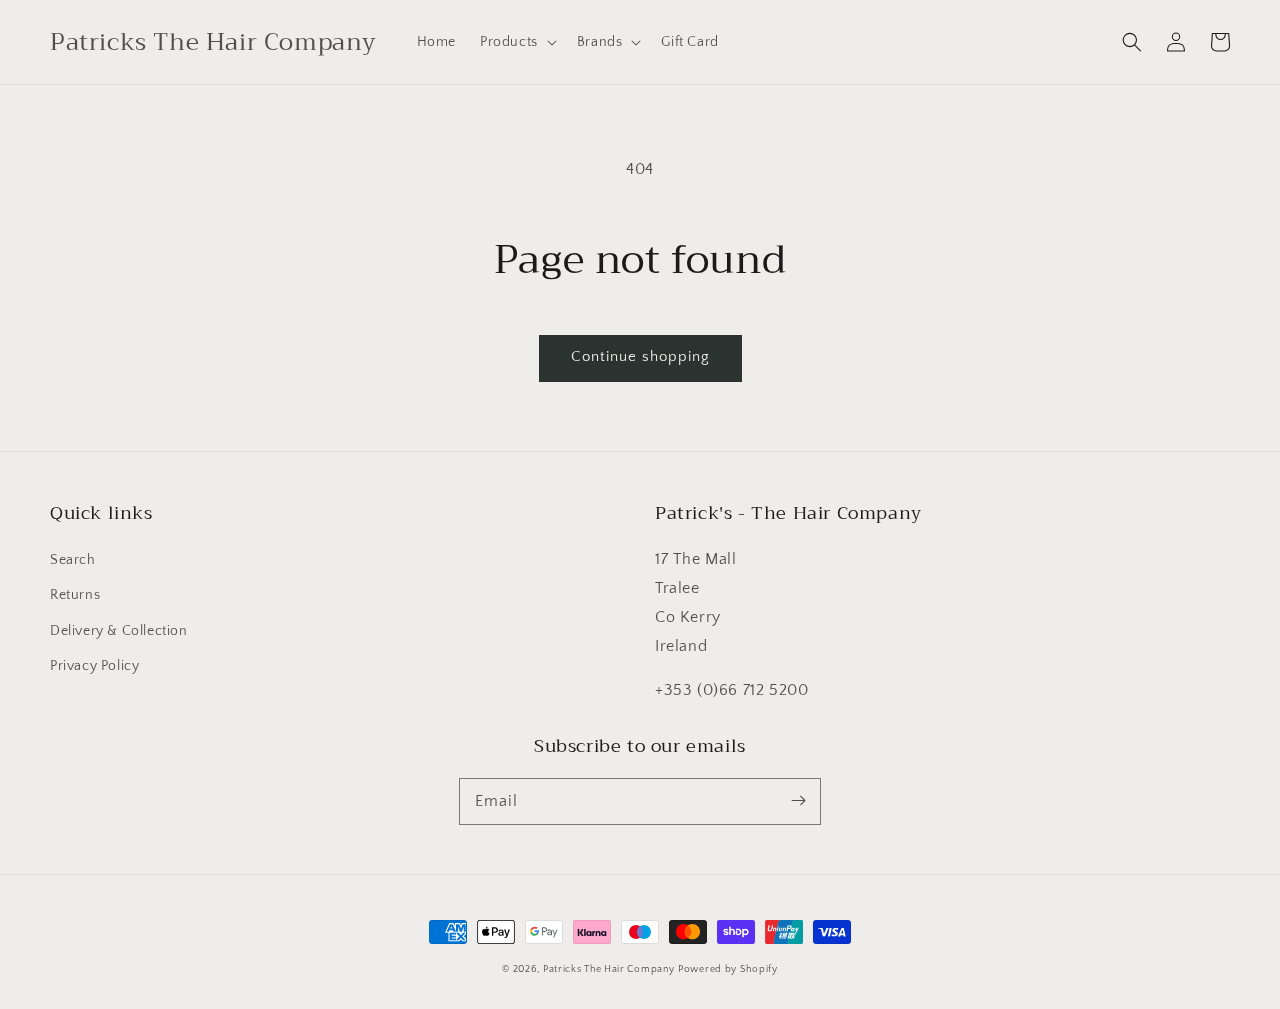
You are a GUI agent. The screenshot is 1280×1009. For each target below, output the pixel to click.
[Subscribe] (798, 801)
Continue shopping (640, 356)
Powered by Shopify (728, 969)
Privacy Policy (94, 666)
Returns (75, 595)
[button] (1132, 42)
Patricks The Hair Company (609, 969)
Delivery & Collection (119, 631)
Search (73, 560)
